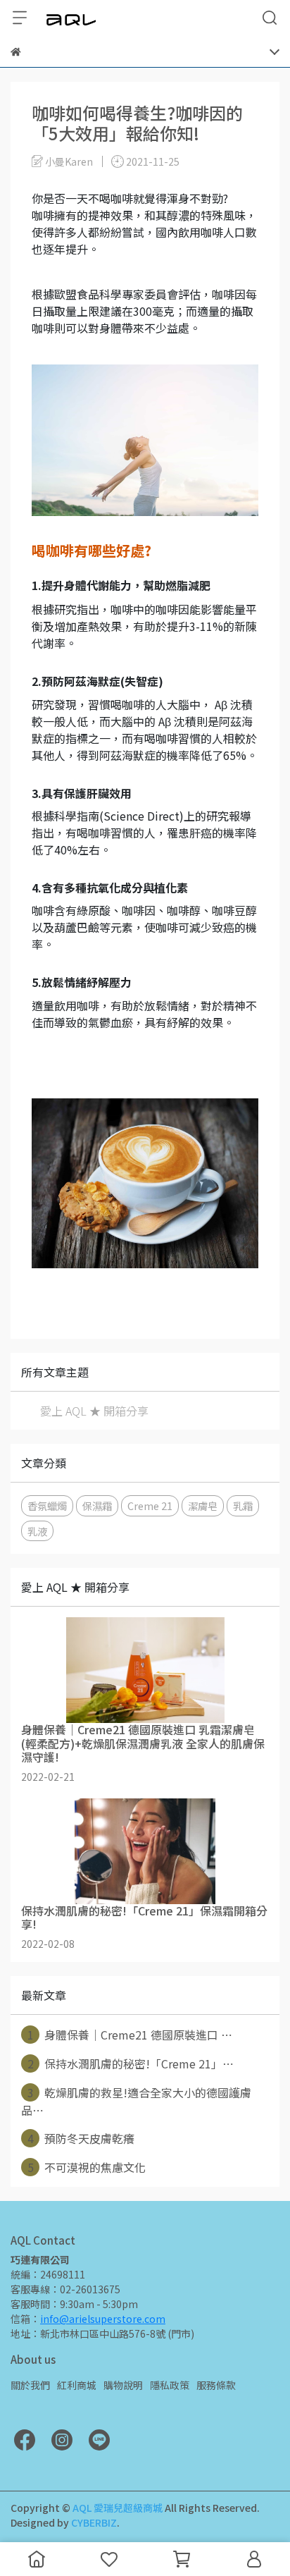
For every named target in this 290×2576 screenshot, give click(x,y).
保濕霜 (97, 1505)
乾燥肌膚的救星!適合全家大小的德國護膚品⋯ (136, 2101)
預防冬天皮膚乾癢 (81, 2138)
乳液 (37, 1531)
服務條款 (216, 2385)
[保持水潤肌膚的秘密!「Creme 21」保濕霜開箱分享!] (145, 1851)
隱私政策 (170, 2385)
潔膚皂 (203, 1505)
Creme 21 (150, 1505)
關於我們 (30, 2385)
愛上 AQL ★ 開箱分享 (94, 1411)
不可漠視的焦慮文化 (87, 2167)
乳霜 (243, 1505)
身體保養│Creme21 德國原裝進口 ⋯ (130, 2035)
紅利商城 (77, 2385)
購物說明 (123, 2385)
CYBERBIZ (94, 2522)
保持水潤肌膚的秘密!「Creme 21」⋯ (131, 2063)
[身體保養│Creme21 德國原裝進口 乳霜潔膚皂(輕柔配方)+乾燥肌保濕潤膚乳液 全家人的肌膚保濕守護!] (145, 1670)
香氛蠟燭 (47, 1505)
